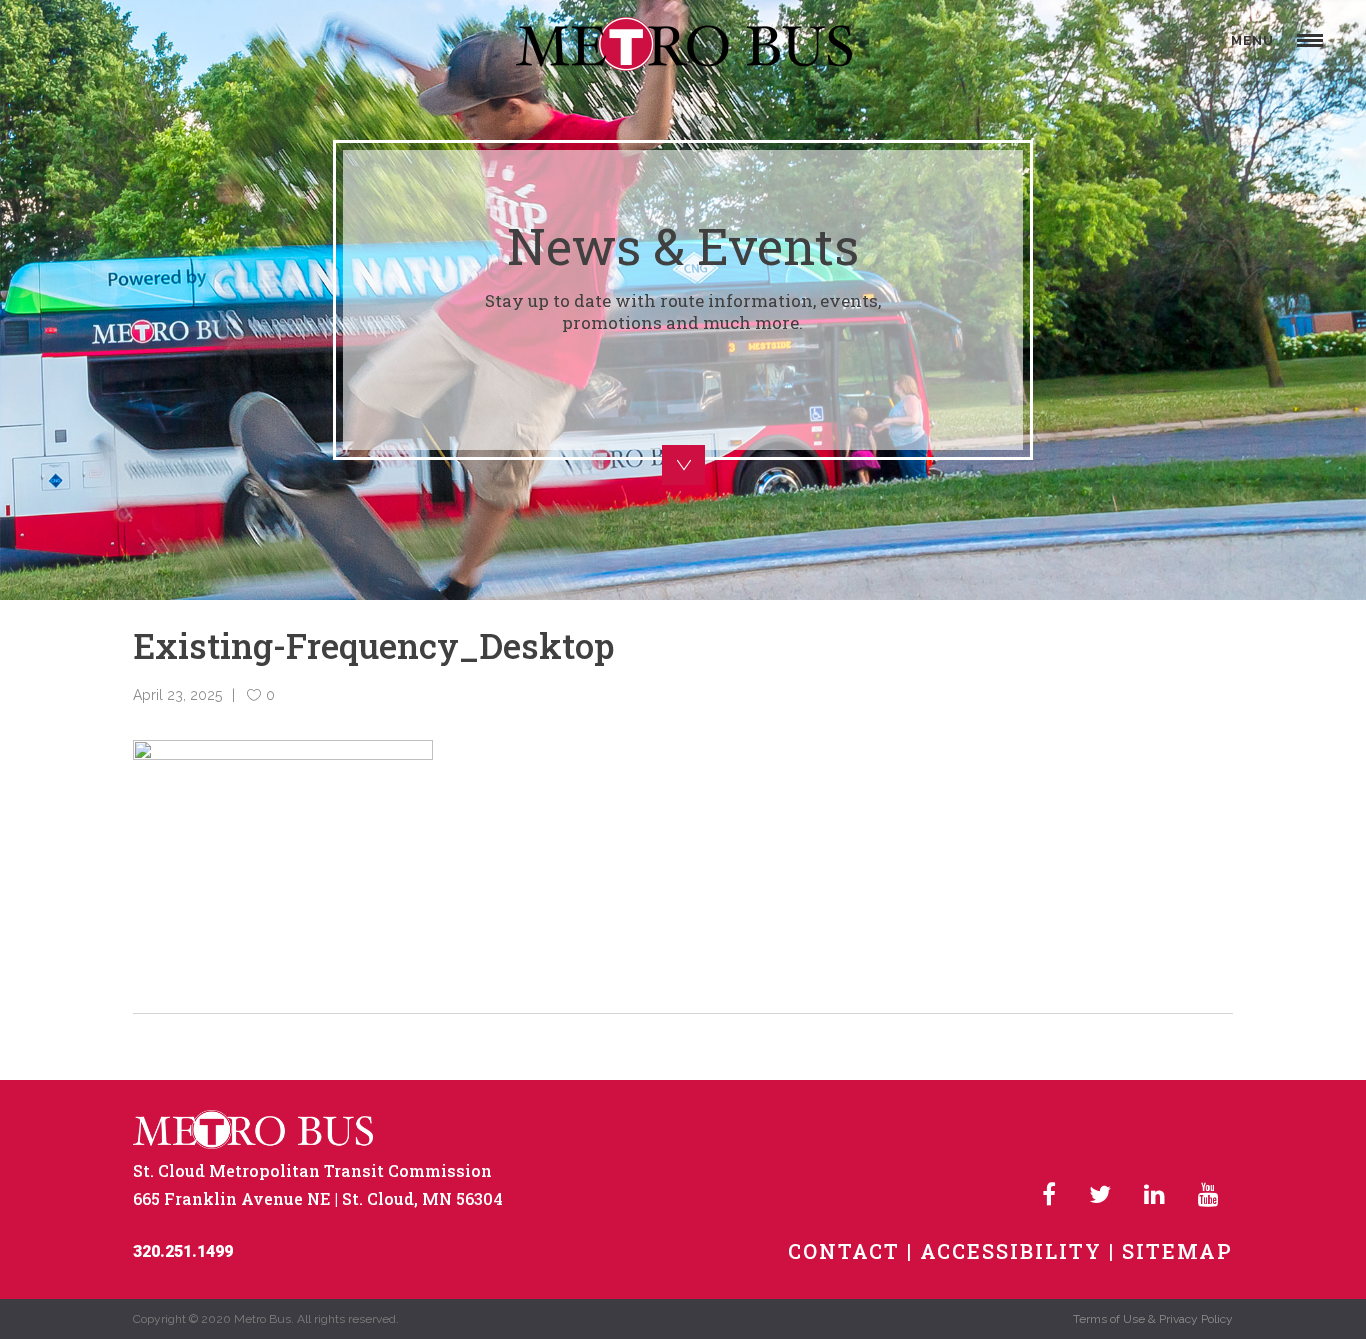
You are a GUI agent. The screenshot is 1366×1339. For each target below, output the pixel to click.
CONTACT (844, 1251)
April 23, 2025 (177, 695)
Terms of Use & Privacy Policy (1153, 1319)
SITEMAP (1177, 1251)
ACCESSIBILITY (1011, 1251)
